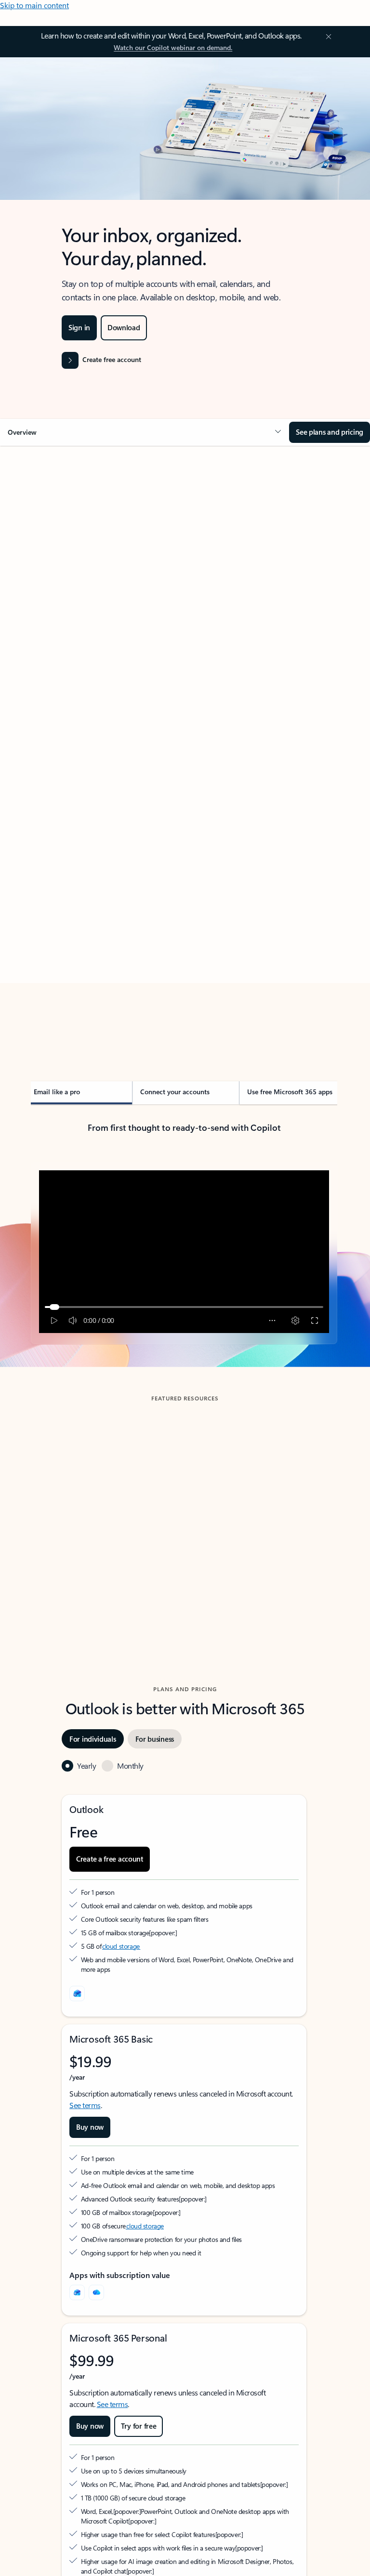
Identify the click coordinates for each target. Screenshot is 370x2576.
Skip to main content (34, 5)
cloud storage (121, 1946)
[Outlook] (77, 2292)
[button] (145, 432)
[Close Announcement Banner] (327, 37)
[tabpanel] (184, 750)
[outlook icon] (77, 1993)
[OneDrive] (96, 2292)
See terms (85, 2105)
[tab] (58, 542)
